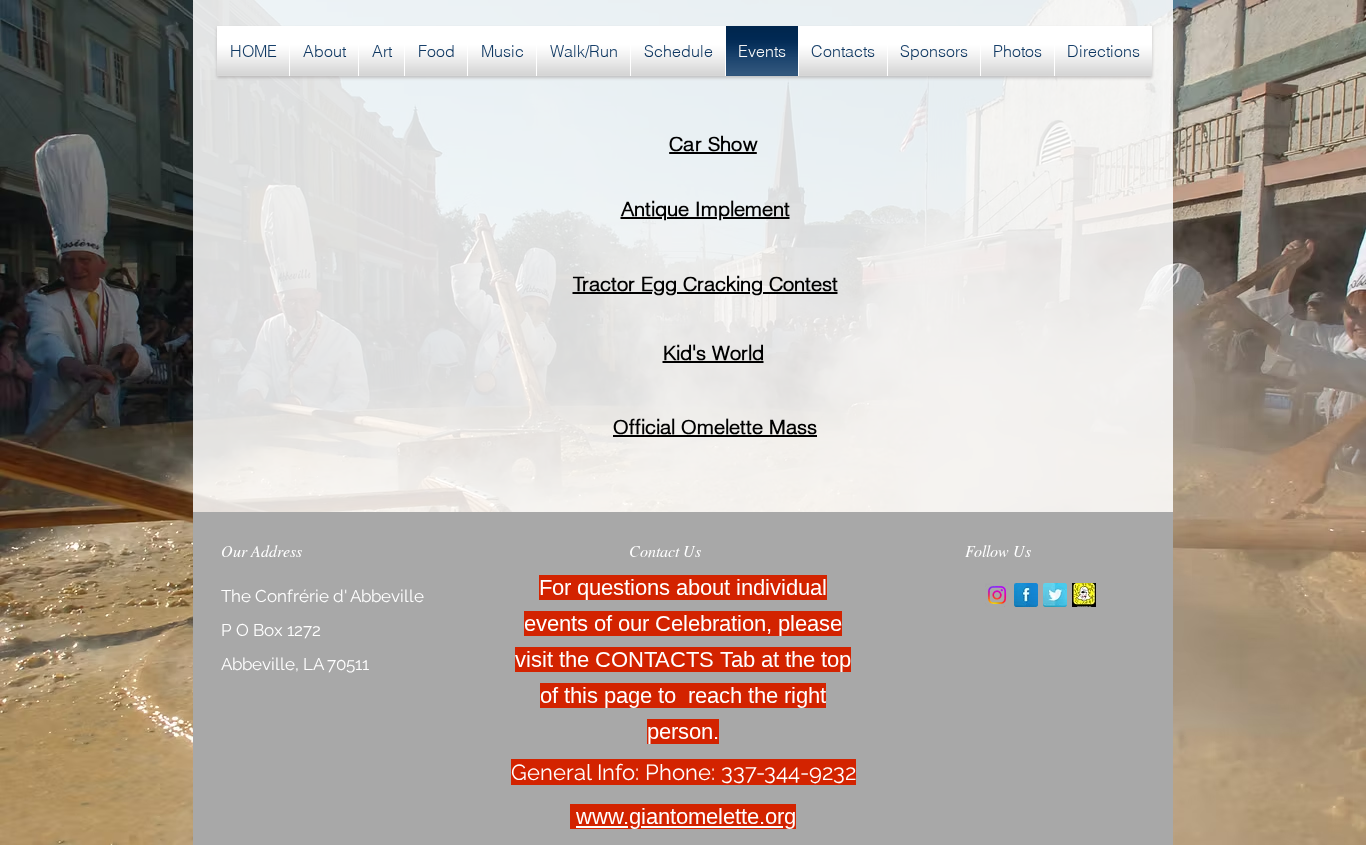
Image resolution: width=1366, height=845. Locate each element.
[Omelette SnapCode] (1084, 595)
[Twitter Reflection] (1055, 595)
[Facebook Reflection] (1026, 595)
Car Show (713, 143)
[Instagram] (997, 595)
